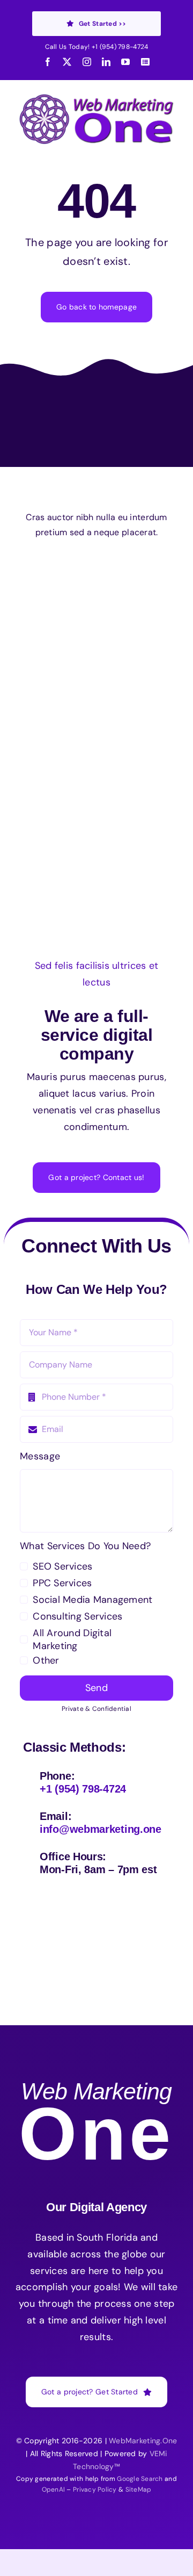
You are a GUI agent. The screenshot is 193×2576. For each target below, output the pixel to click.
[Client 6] (52, 571)
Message (40, 1456)
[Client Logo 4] (120, 621)
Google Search (140, 2479)
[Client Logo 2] (96, 730)
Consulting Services (77, 1616)
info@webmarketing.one (101, 1829)
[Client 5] (132, 576)
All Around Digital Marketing (72, 1639)
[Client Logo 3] (131, 675)
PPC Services (62, 1583)
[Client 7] (55, 675)
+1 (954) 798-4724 (120, 47)
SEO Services (62, 1566)
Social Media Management (92, 1600)
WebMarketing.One (143, 2441)
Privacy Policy (95, 2489)
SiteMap (139, 2489)
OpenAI (54, 2489)
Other (46, 1660)
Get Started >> (103, 24)
